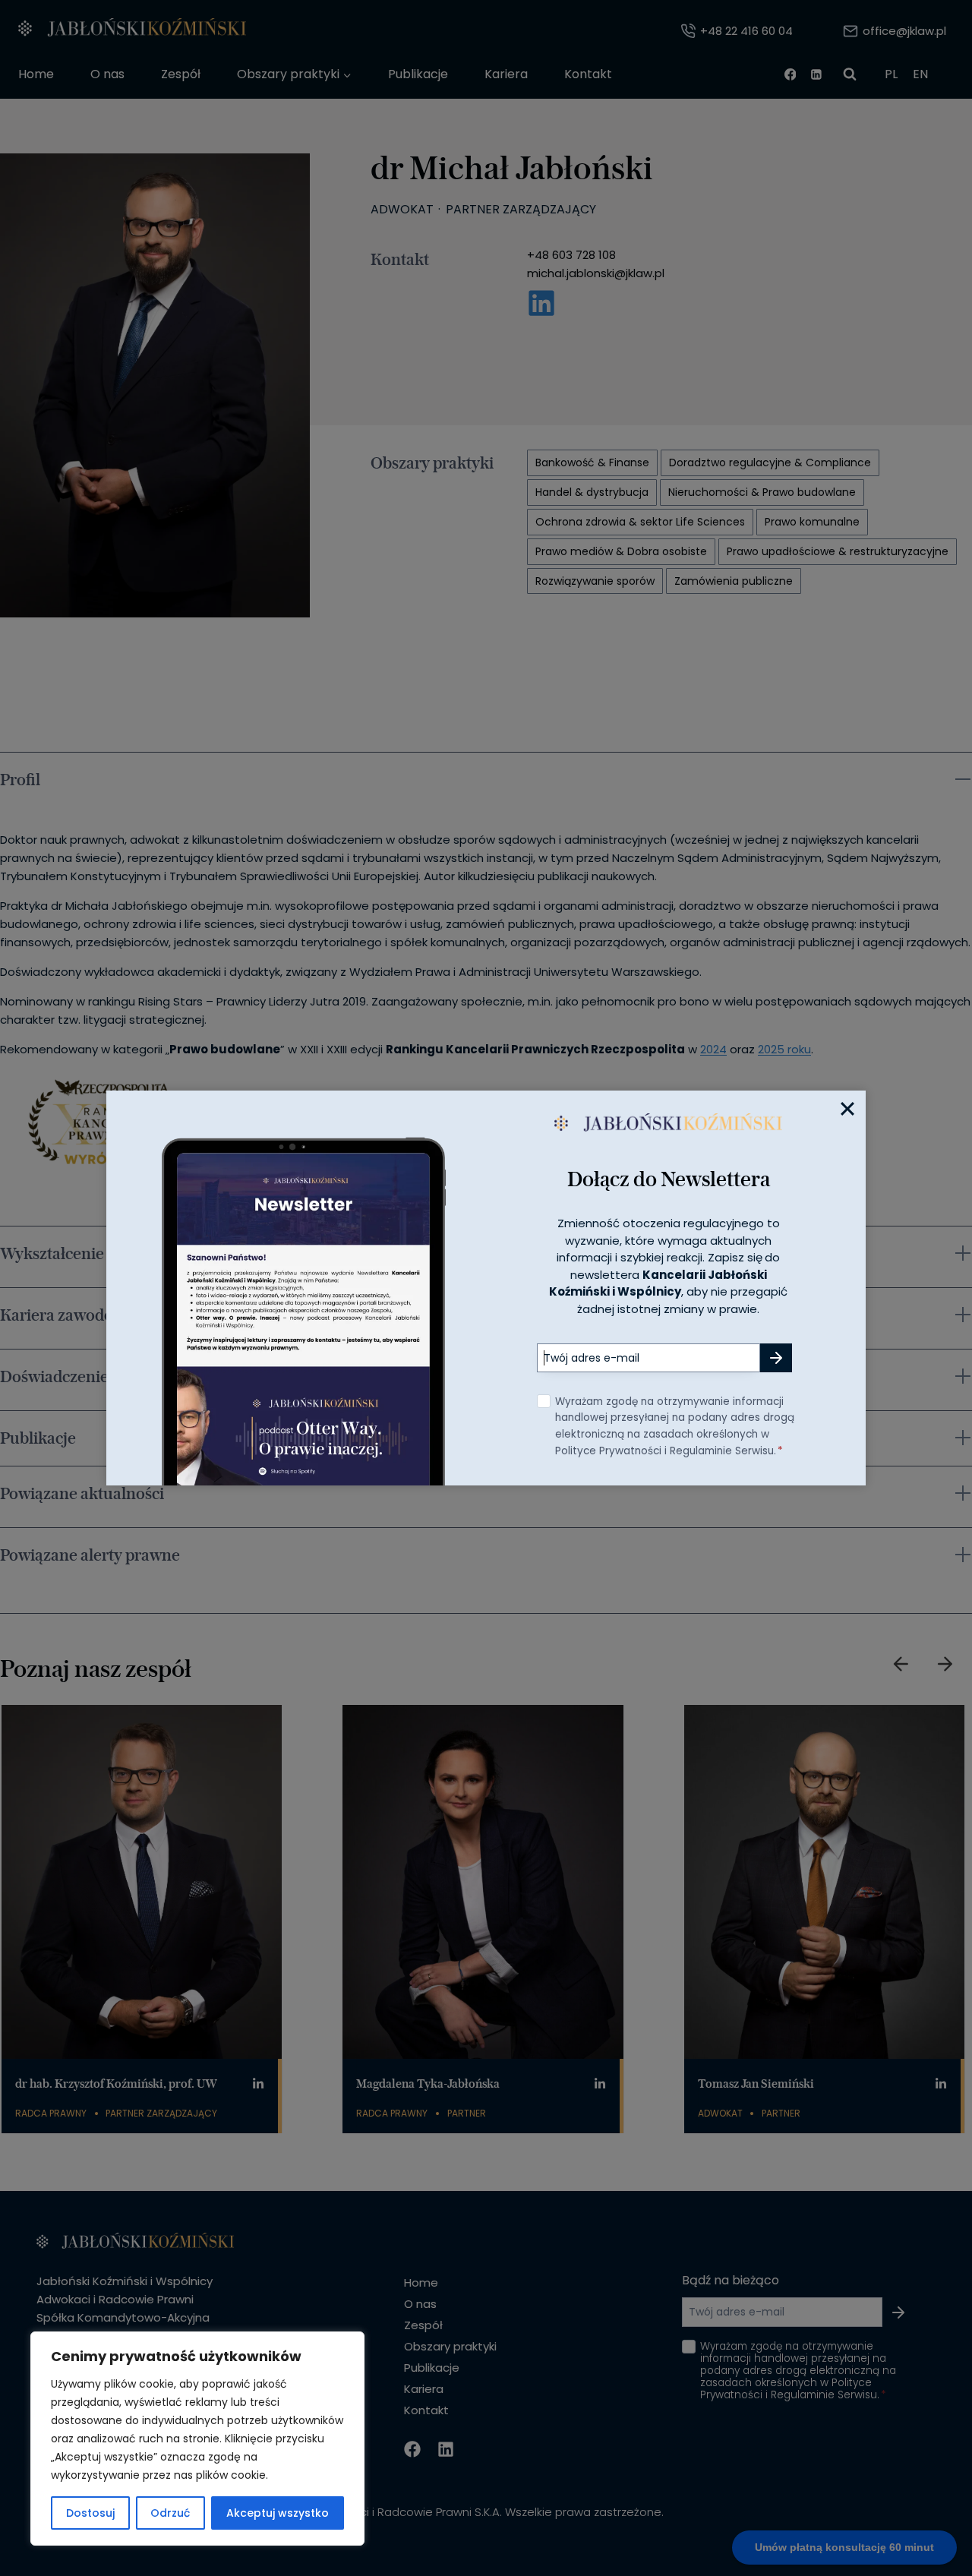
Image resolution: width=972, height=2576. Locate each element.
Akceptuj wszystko (278, 2513)
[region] (197, 2439)
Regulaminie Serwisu (722, 1451)
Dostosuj (90, 2513)
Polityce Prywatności (608, 1451)
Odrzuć (170, 2513)
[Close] (847, 1109)
